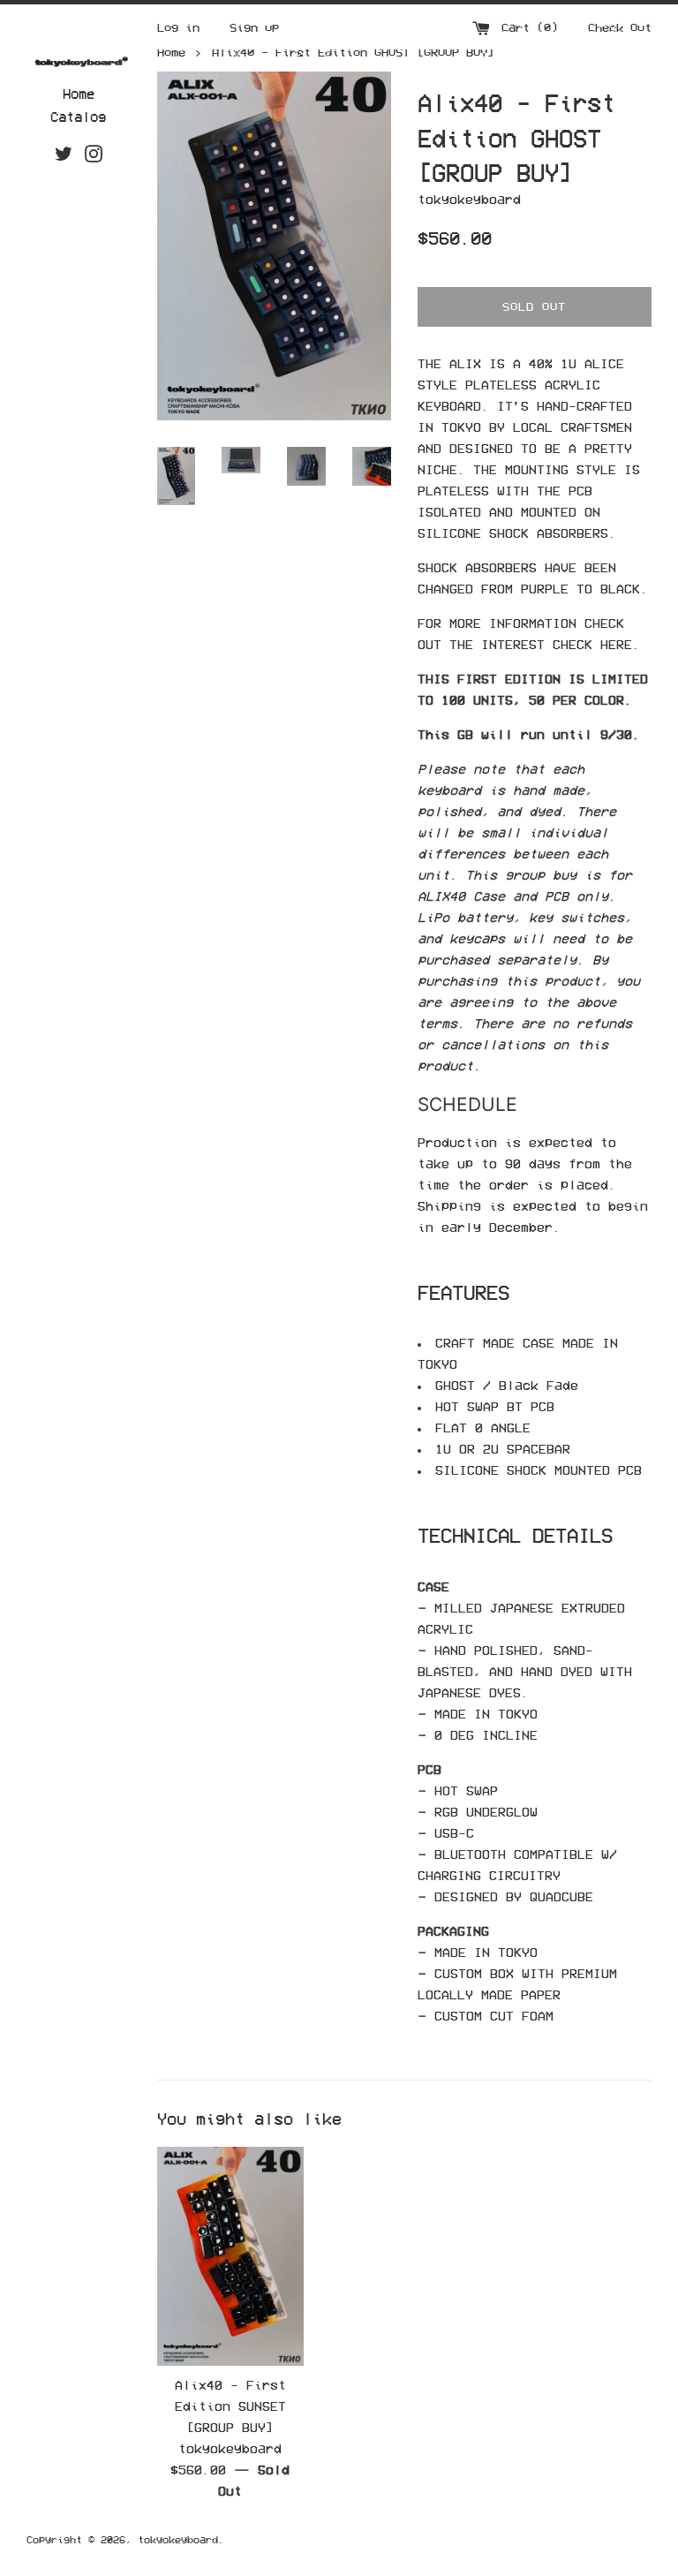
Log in (178, 27)
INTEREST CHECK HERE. (565, 644)
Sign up (254, 27)
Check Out (620, 27)
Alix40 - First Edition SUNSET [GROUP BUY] (230, 2406)
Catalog (78, 117)
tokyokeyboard (178, 2539)
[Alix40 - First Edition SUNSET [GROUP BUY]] (231, 2256)
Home (79, 94)
